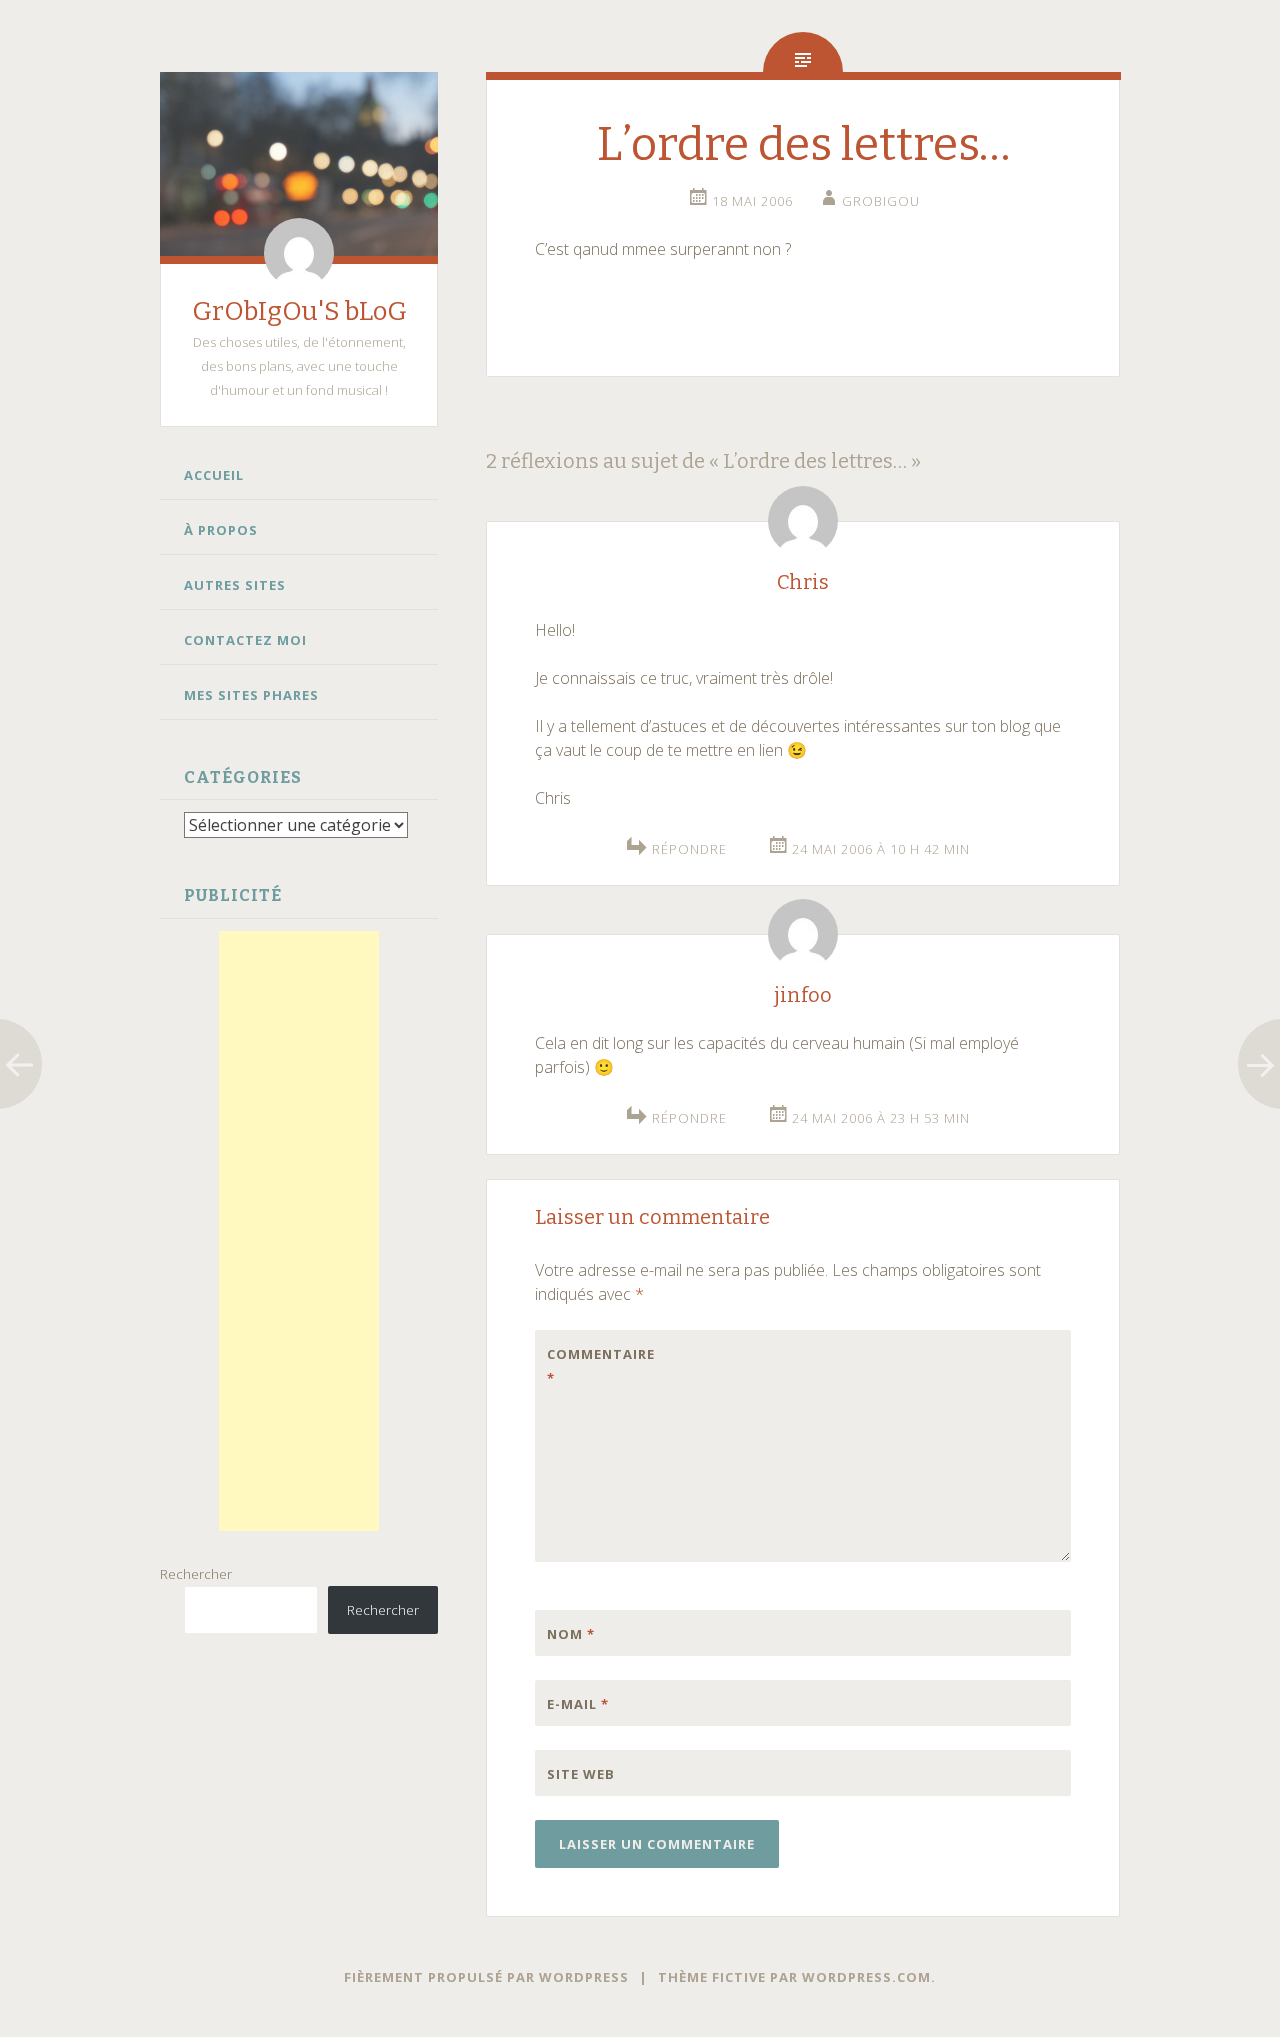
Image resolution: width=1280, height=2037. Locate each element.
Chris (803, 582)
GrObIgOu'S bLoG (299, 311)
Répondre (689, 849)
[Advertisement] (299, 1231)
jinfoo (803, 995)
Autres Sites (235, 585)
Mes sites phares (251, 695)
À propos (221, 530)
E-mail (578, 1704)
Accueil (214, 475)
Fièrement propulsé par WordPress (486, 1977)
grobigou (881, 201)
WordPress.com (866, 1977)
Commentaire (589, 1366)
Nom (571, 1634)
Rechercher (196, 1574)
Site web (581, 1774)
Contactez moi (245, 640)
